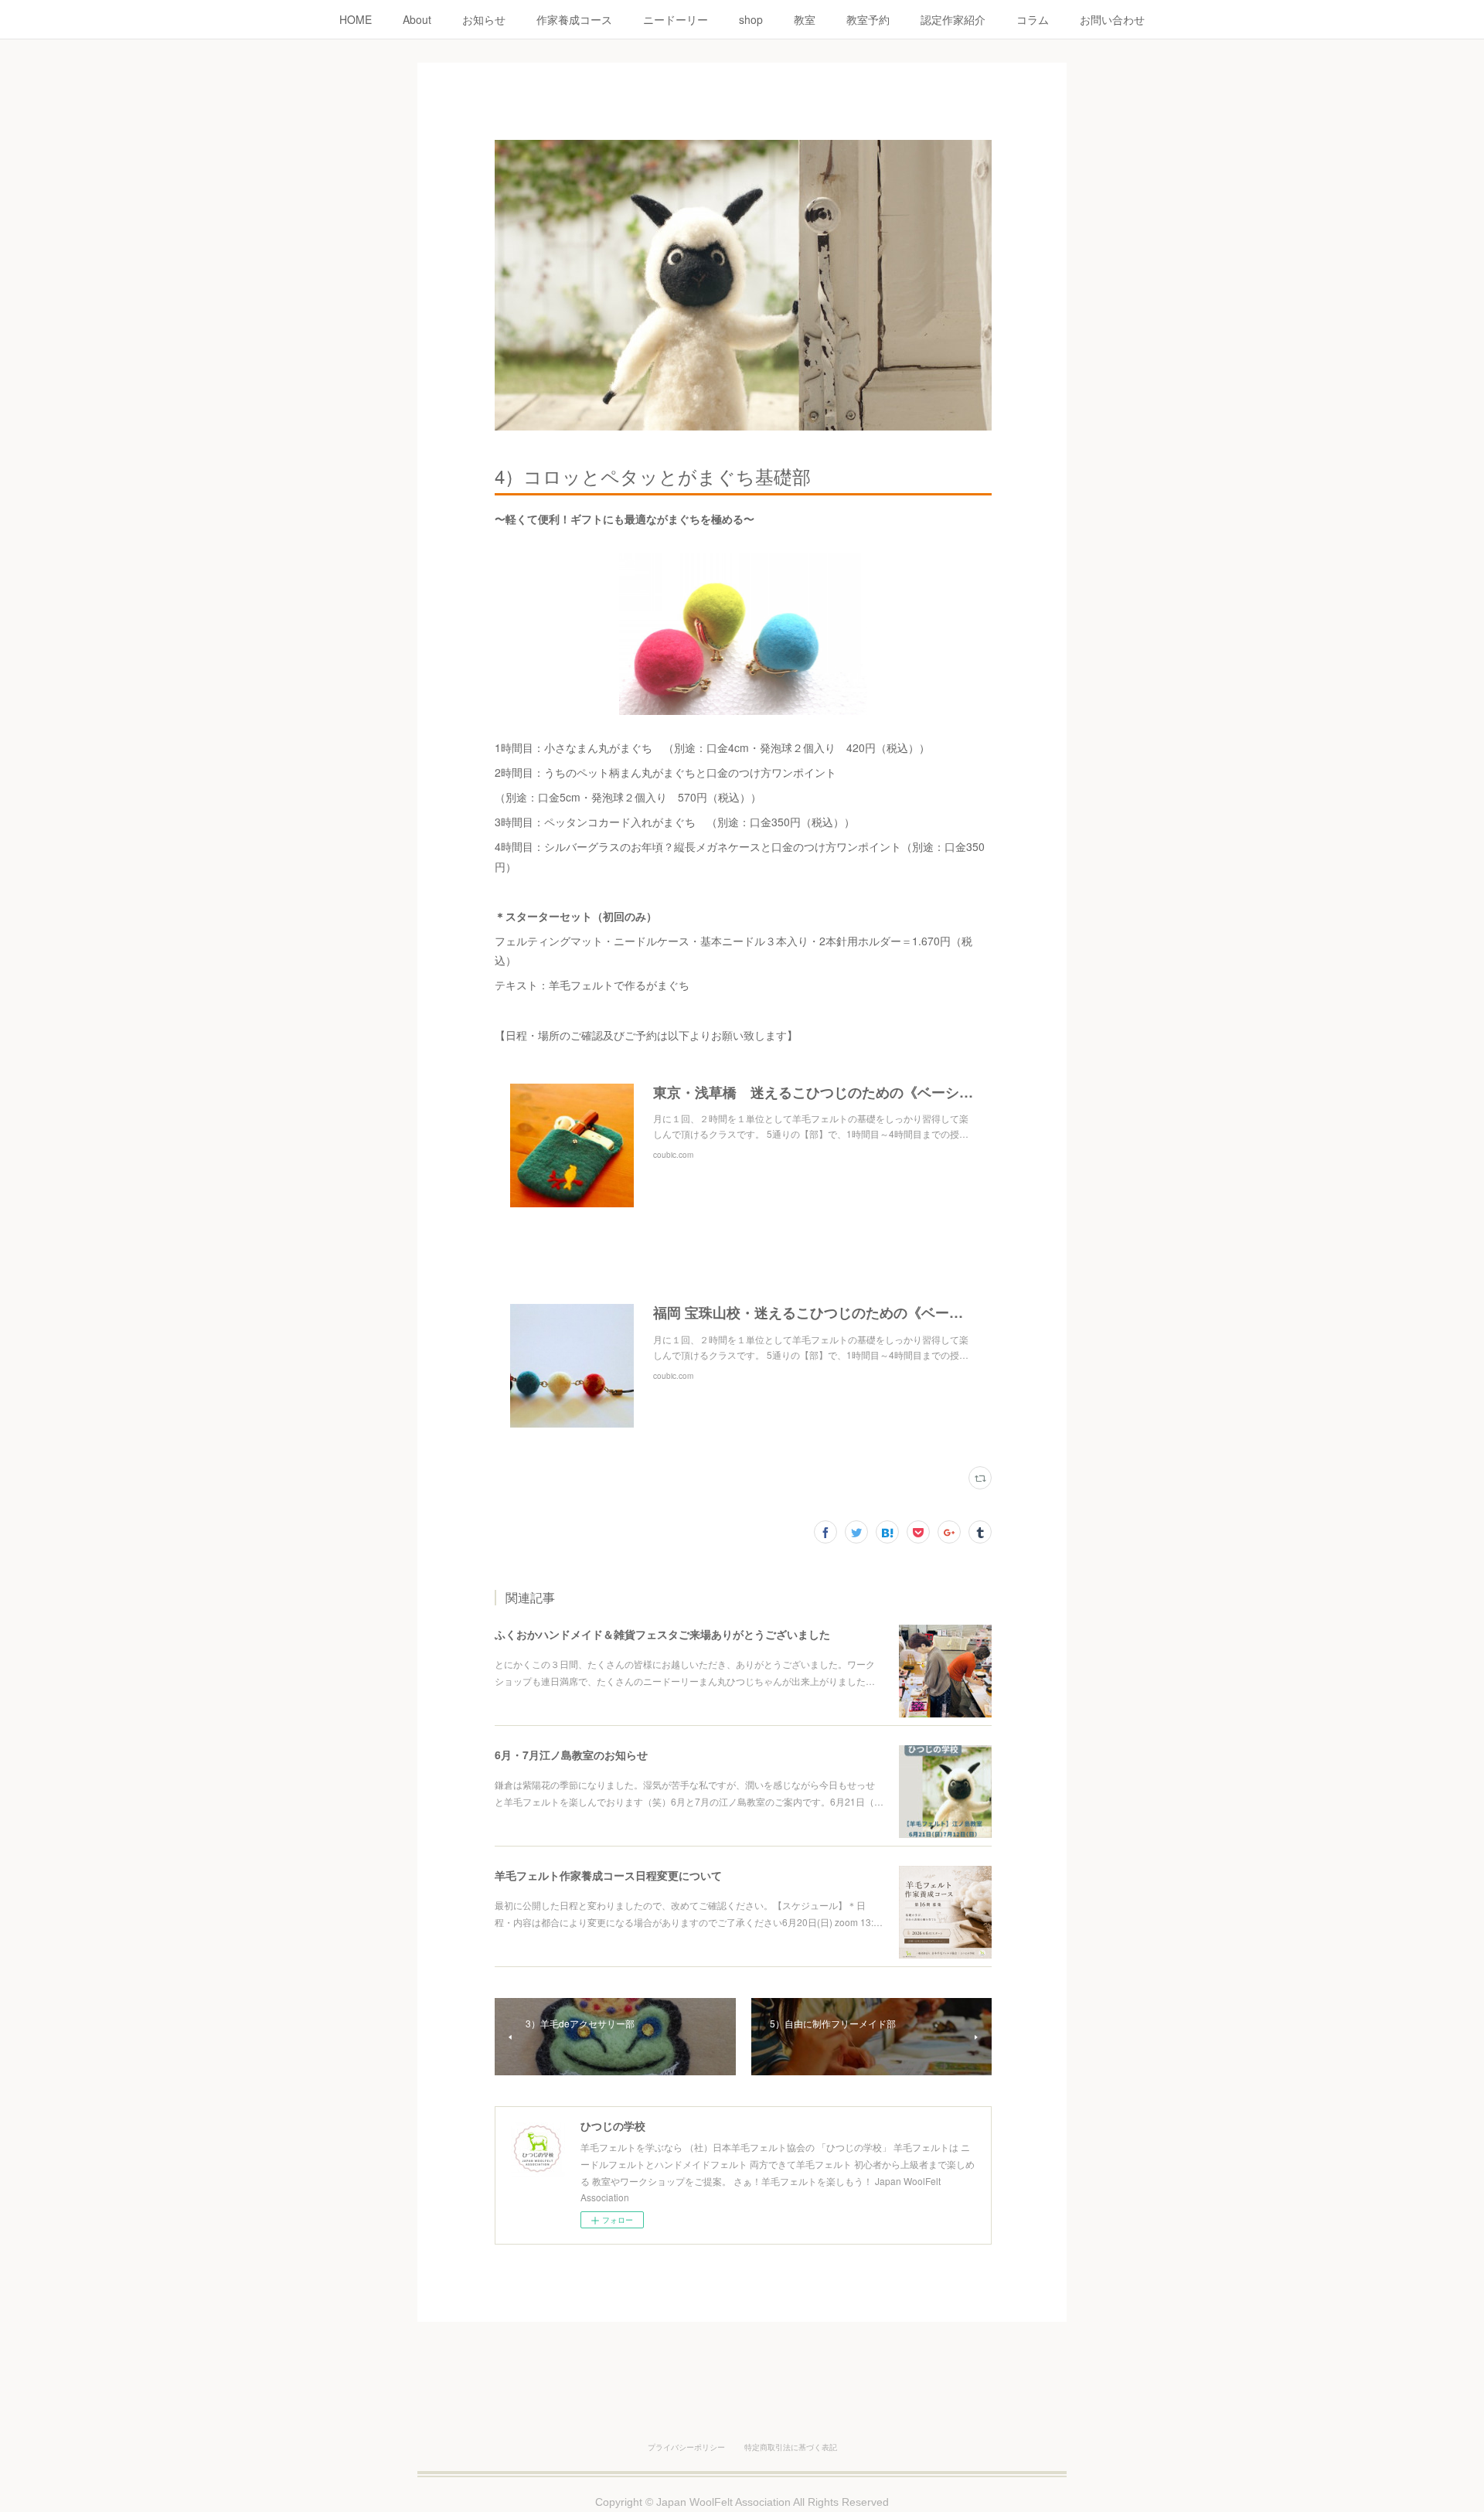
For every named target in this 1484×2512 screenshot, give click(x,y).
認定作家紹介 (953, 19)
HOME (356, 19)
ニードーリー (676, 19)
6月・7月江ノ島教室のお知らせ (571, 1755)
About (417, 19)
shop (751, 19)
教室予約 (868, 19)
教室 (805, 19)
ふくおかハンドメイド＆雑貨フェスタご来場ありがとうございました (662, 1634)
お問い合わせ (1112, 19)
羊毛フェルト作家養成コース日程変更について (608, 1875)
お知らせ (484, 19)
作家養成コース (574, 19)
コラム (1033, 19)
